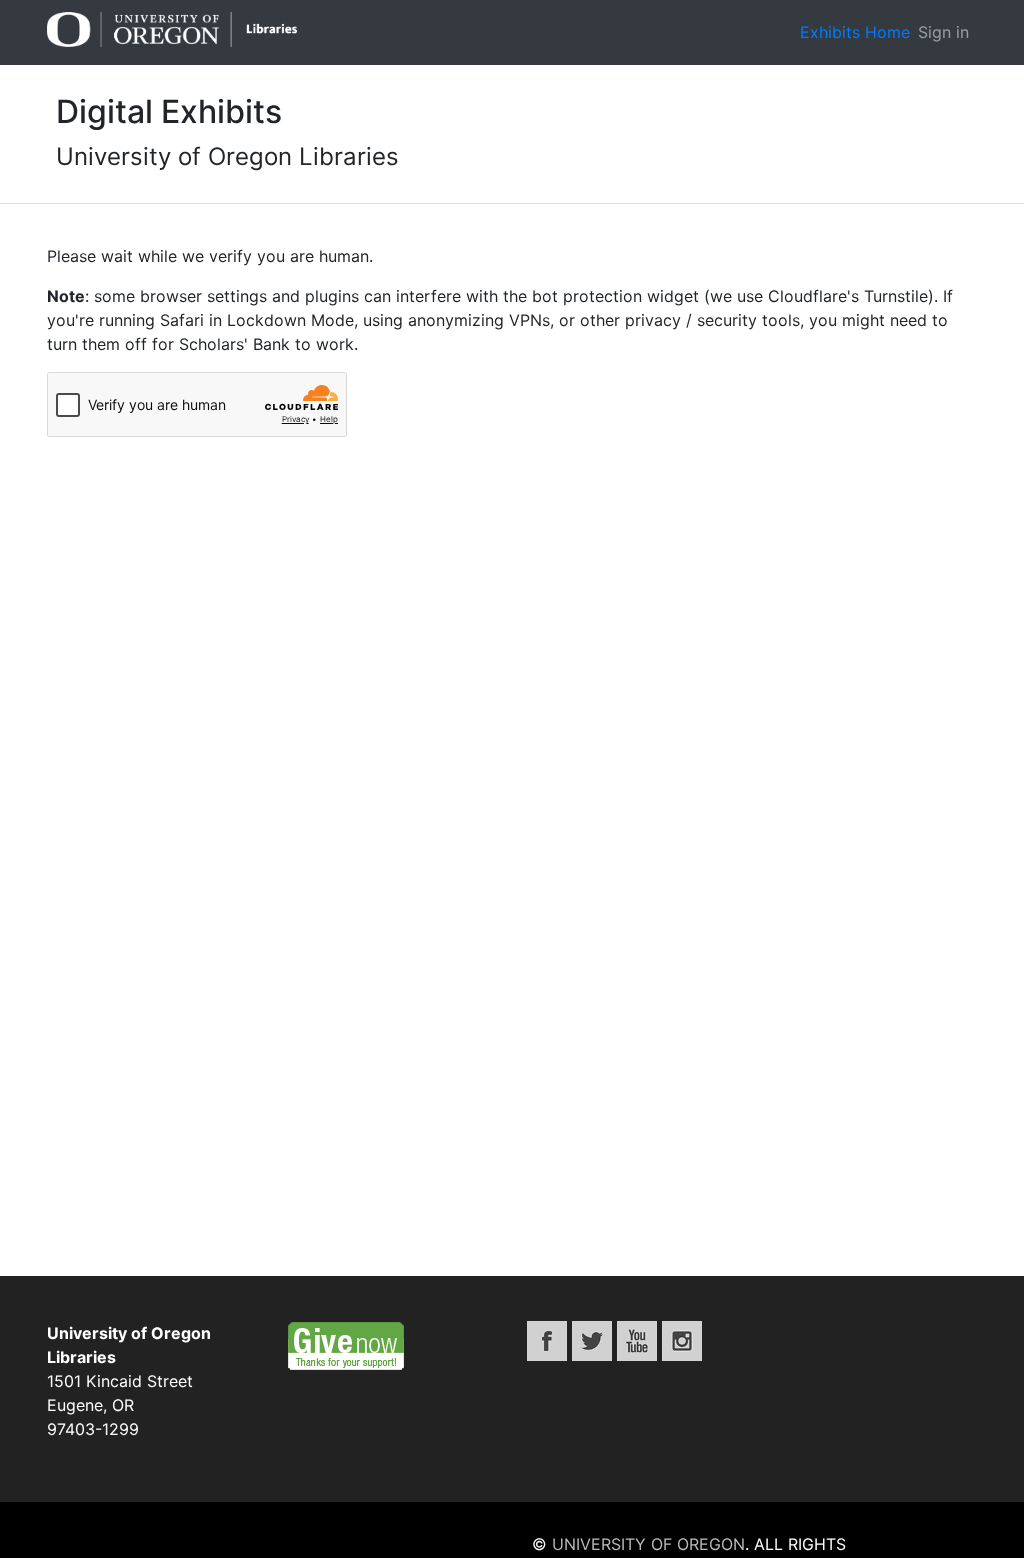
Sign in (943, 32)
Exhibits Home (855, 32)
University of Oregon (648, 1544)
